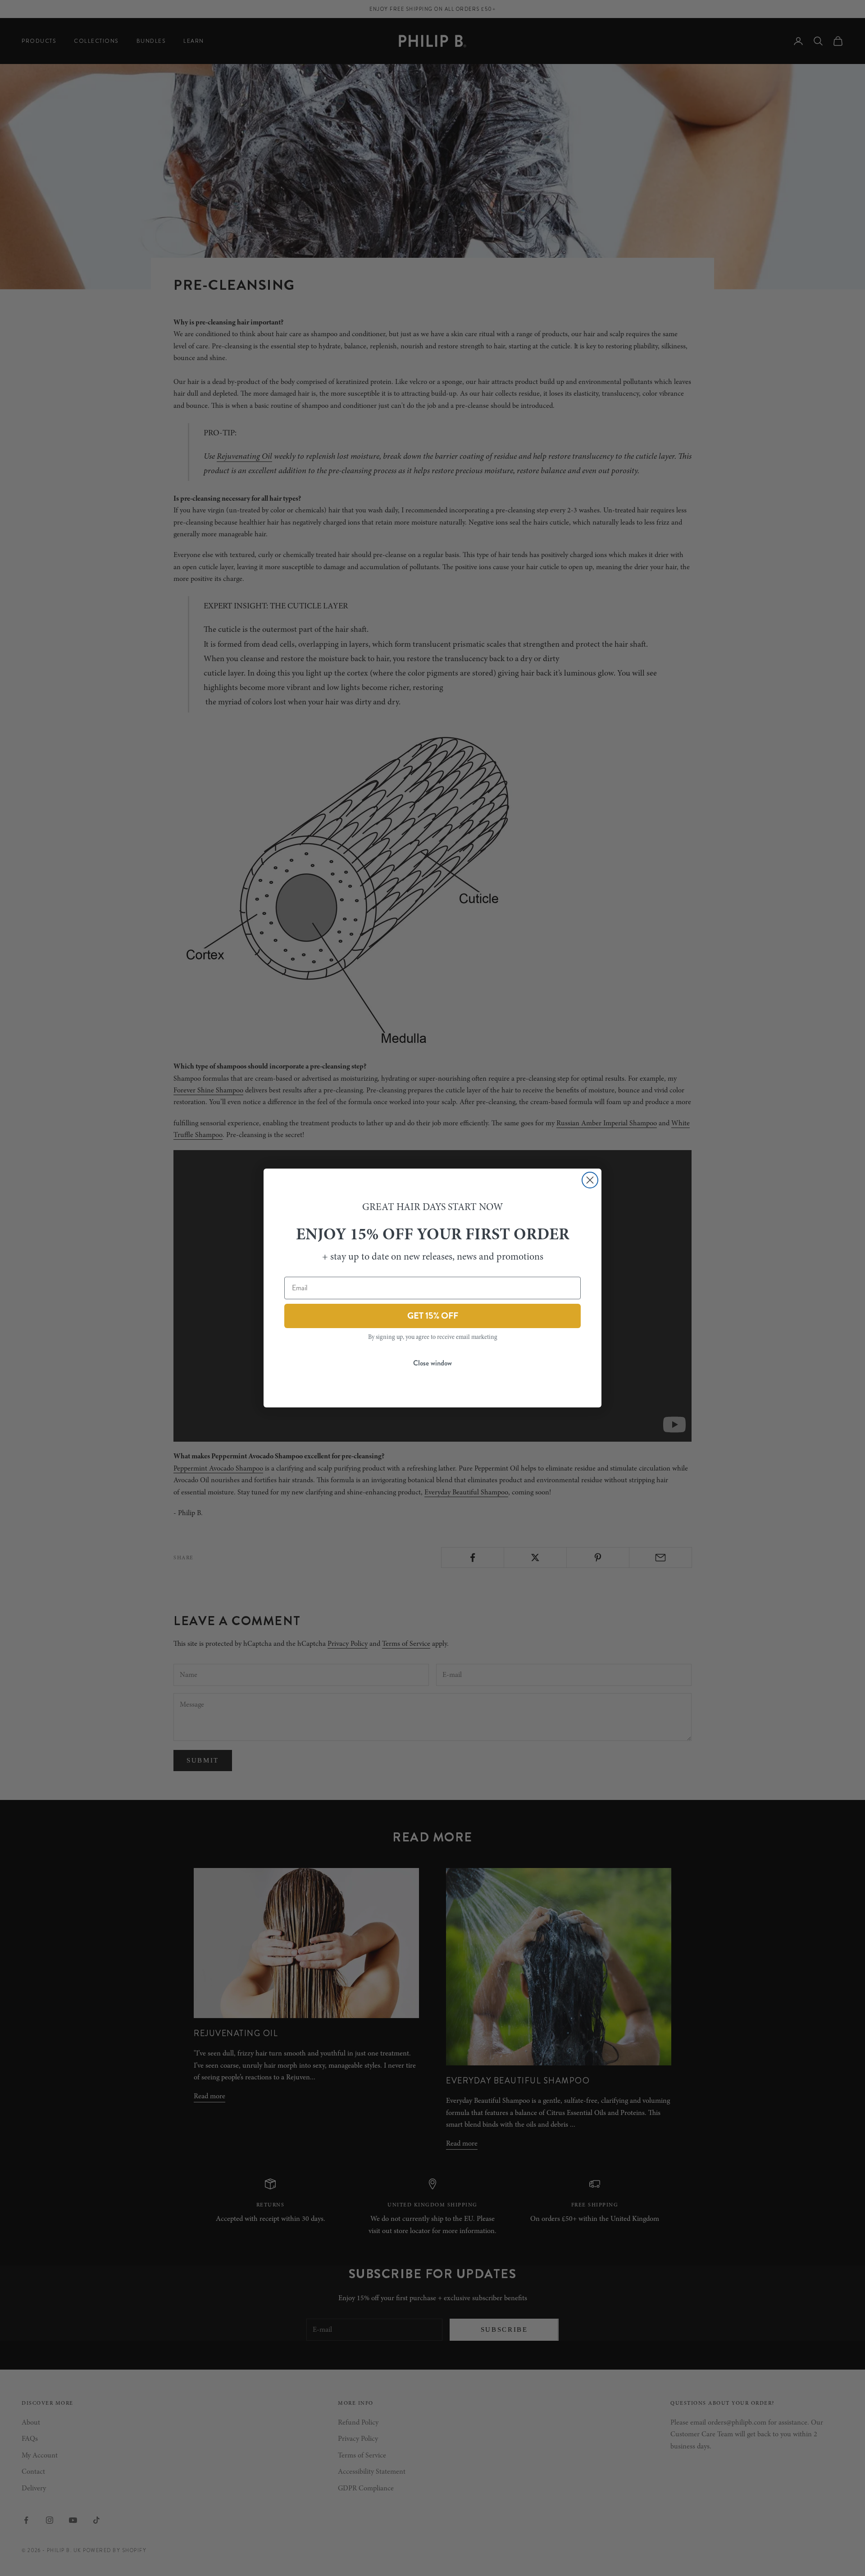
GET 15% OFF (433, 1316)
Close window (432, 1363)
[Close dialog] (590, 1180)
